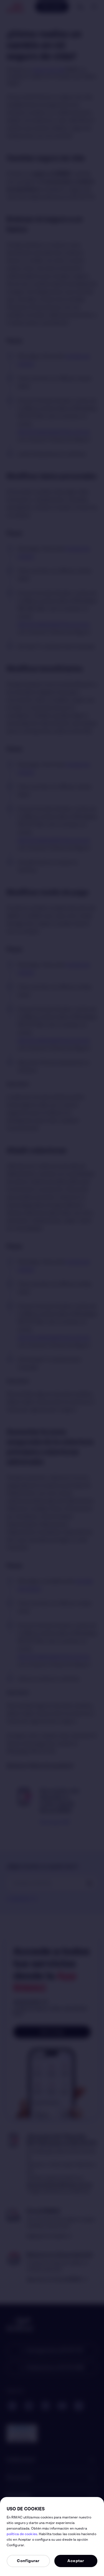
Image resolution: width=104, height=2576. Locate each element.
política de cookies (22, 2534)
